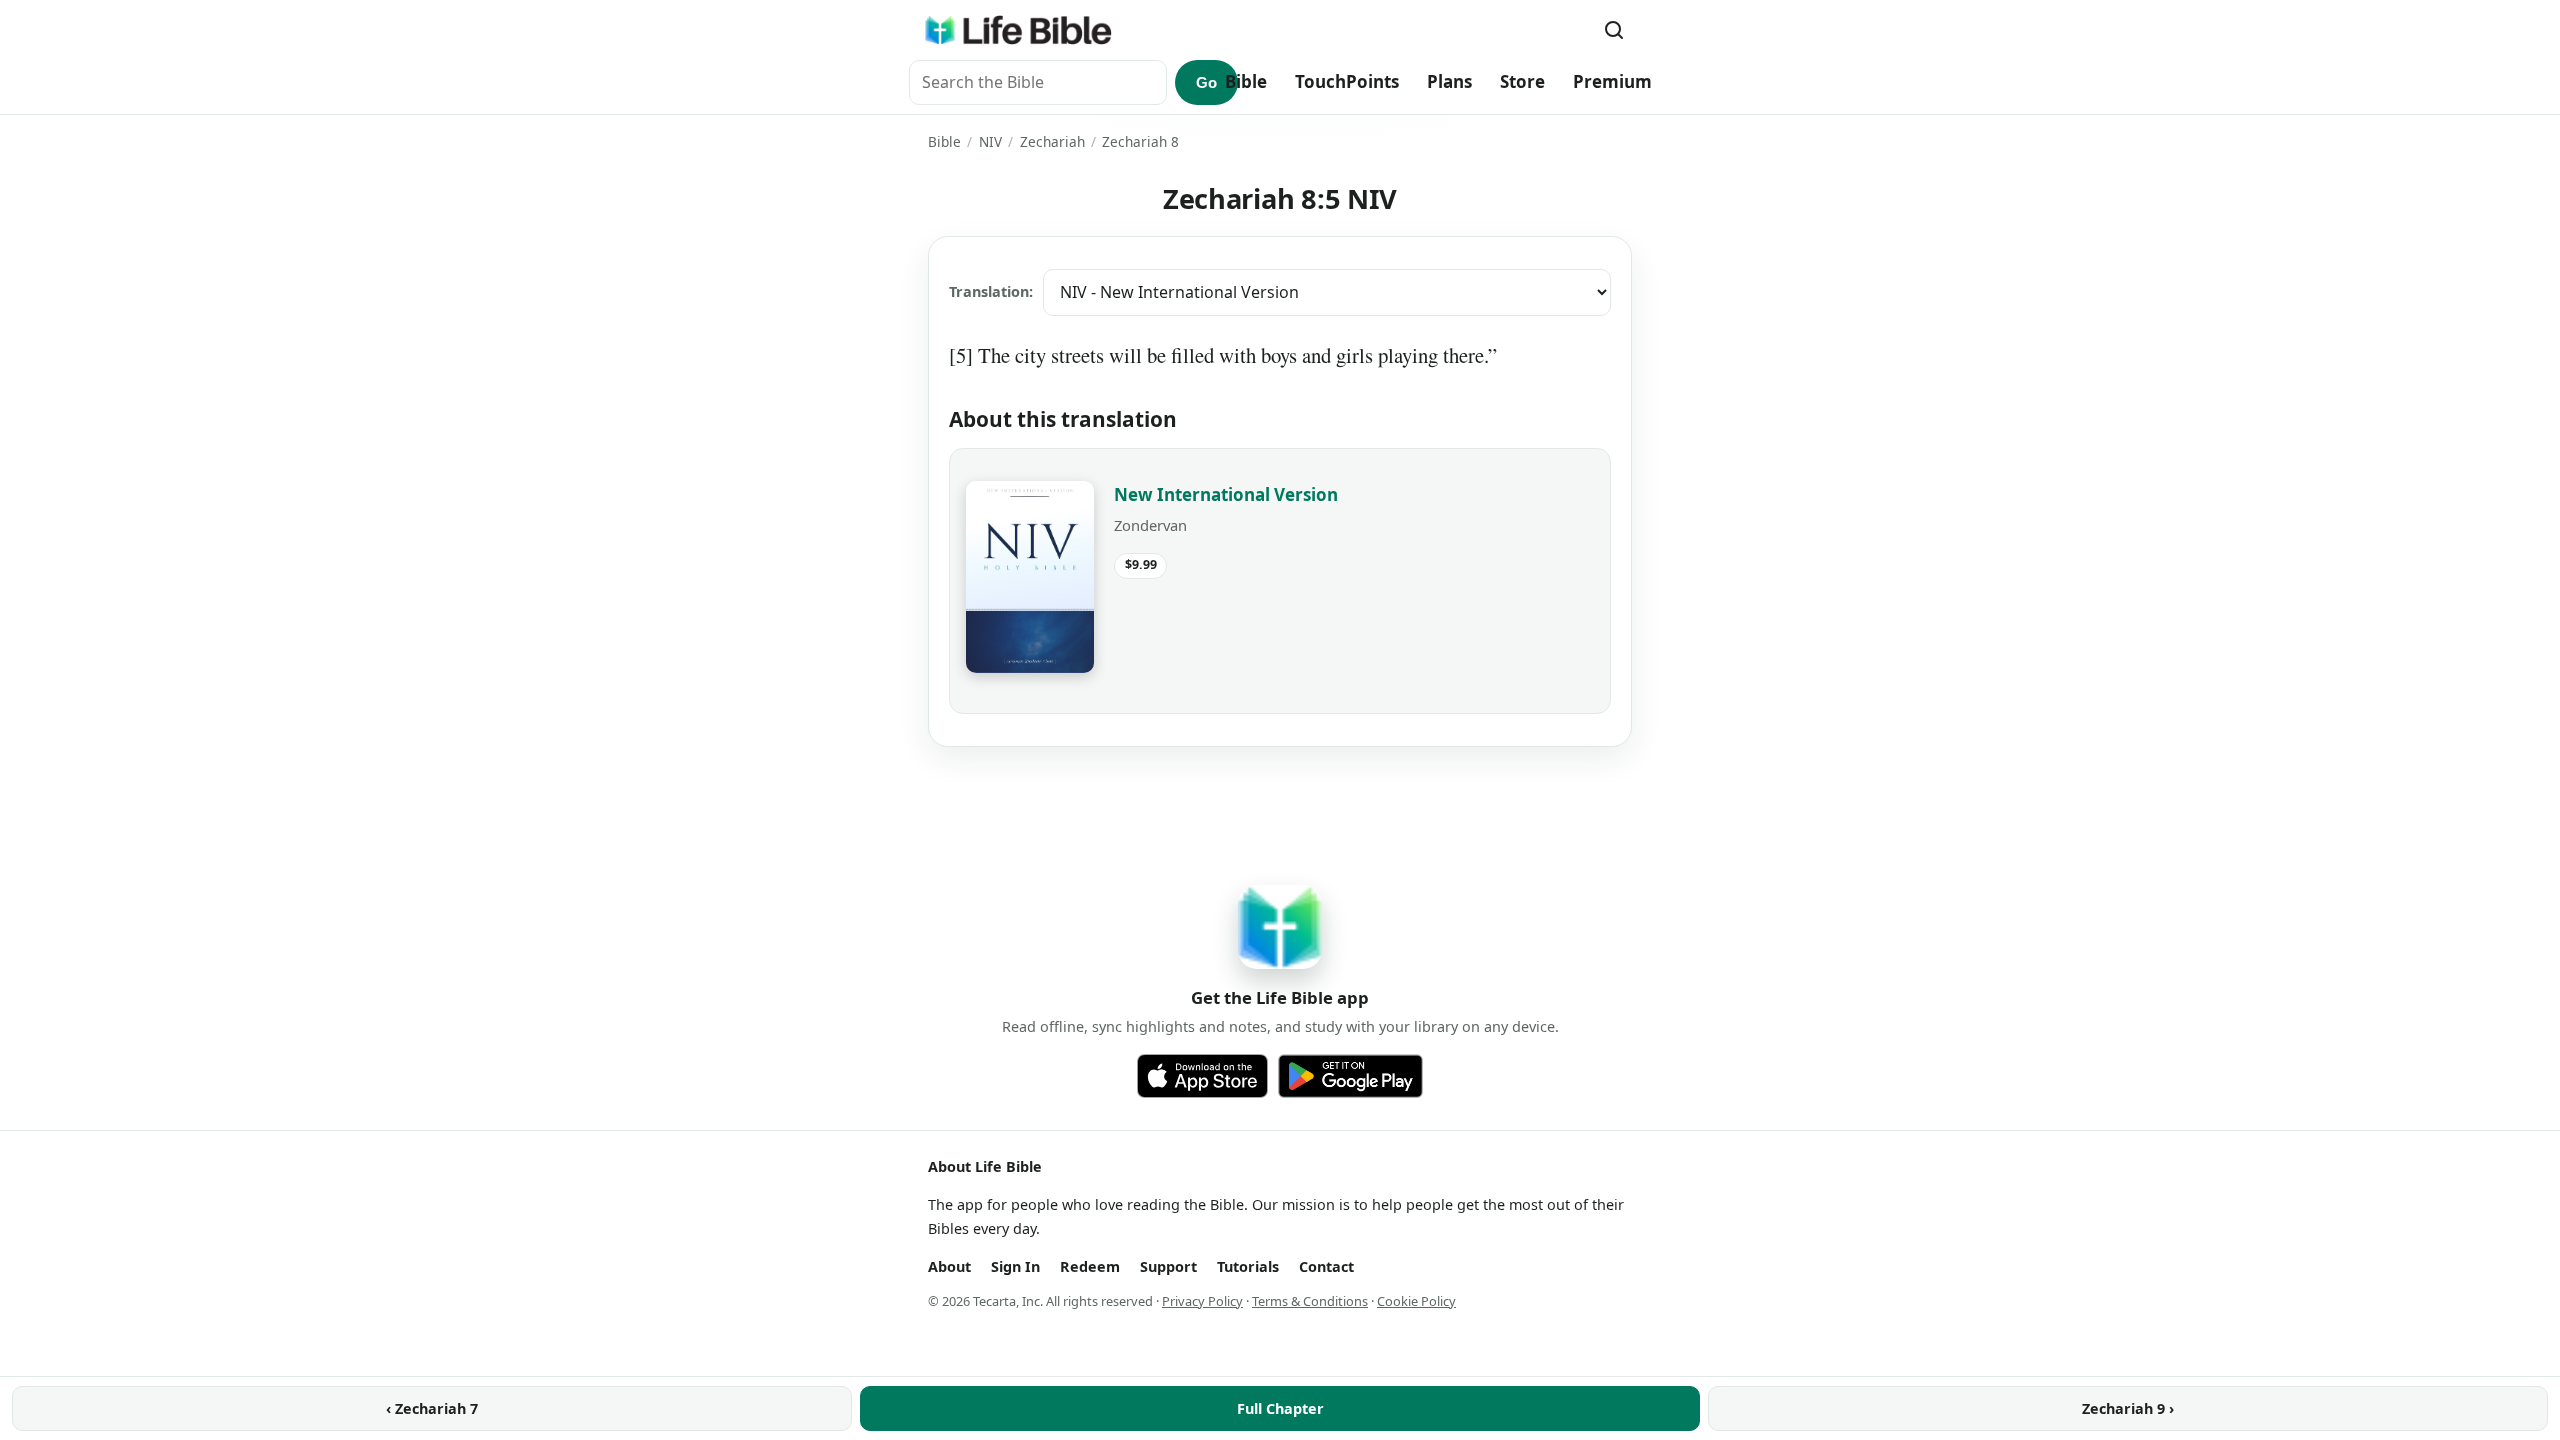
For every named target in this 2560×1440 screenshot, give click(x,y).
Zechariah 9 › (2128, 1408)
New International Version (1226, 494)
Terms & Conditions (1310, 1301)
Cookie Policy (1416, 1301)
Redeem (1090, 1266)
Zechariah (1052, 141)
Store (1522, 81)
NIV (990, 141)
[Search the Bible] (1614, 30)
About (949, 1266)
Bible (1246, 81)
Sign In (1015, 1266)
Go (1206, 82)
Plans (1449, 81)
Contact (1326, 1266)
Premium (1612, 81)
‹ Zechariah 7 (432, 1408)
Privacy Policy (1202, 1301)
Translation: (991, 291)
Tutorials (1248, 1266)
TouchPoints (1347, 81)
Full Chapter (1280, 1408)
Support (1168, 1266)
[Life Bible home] (1018, 30)
